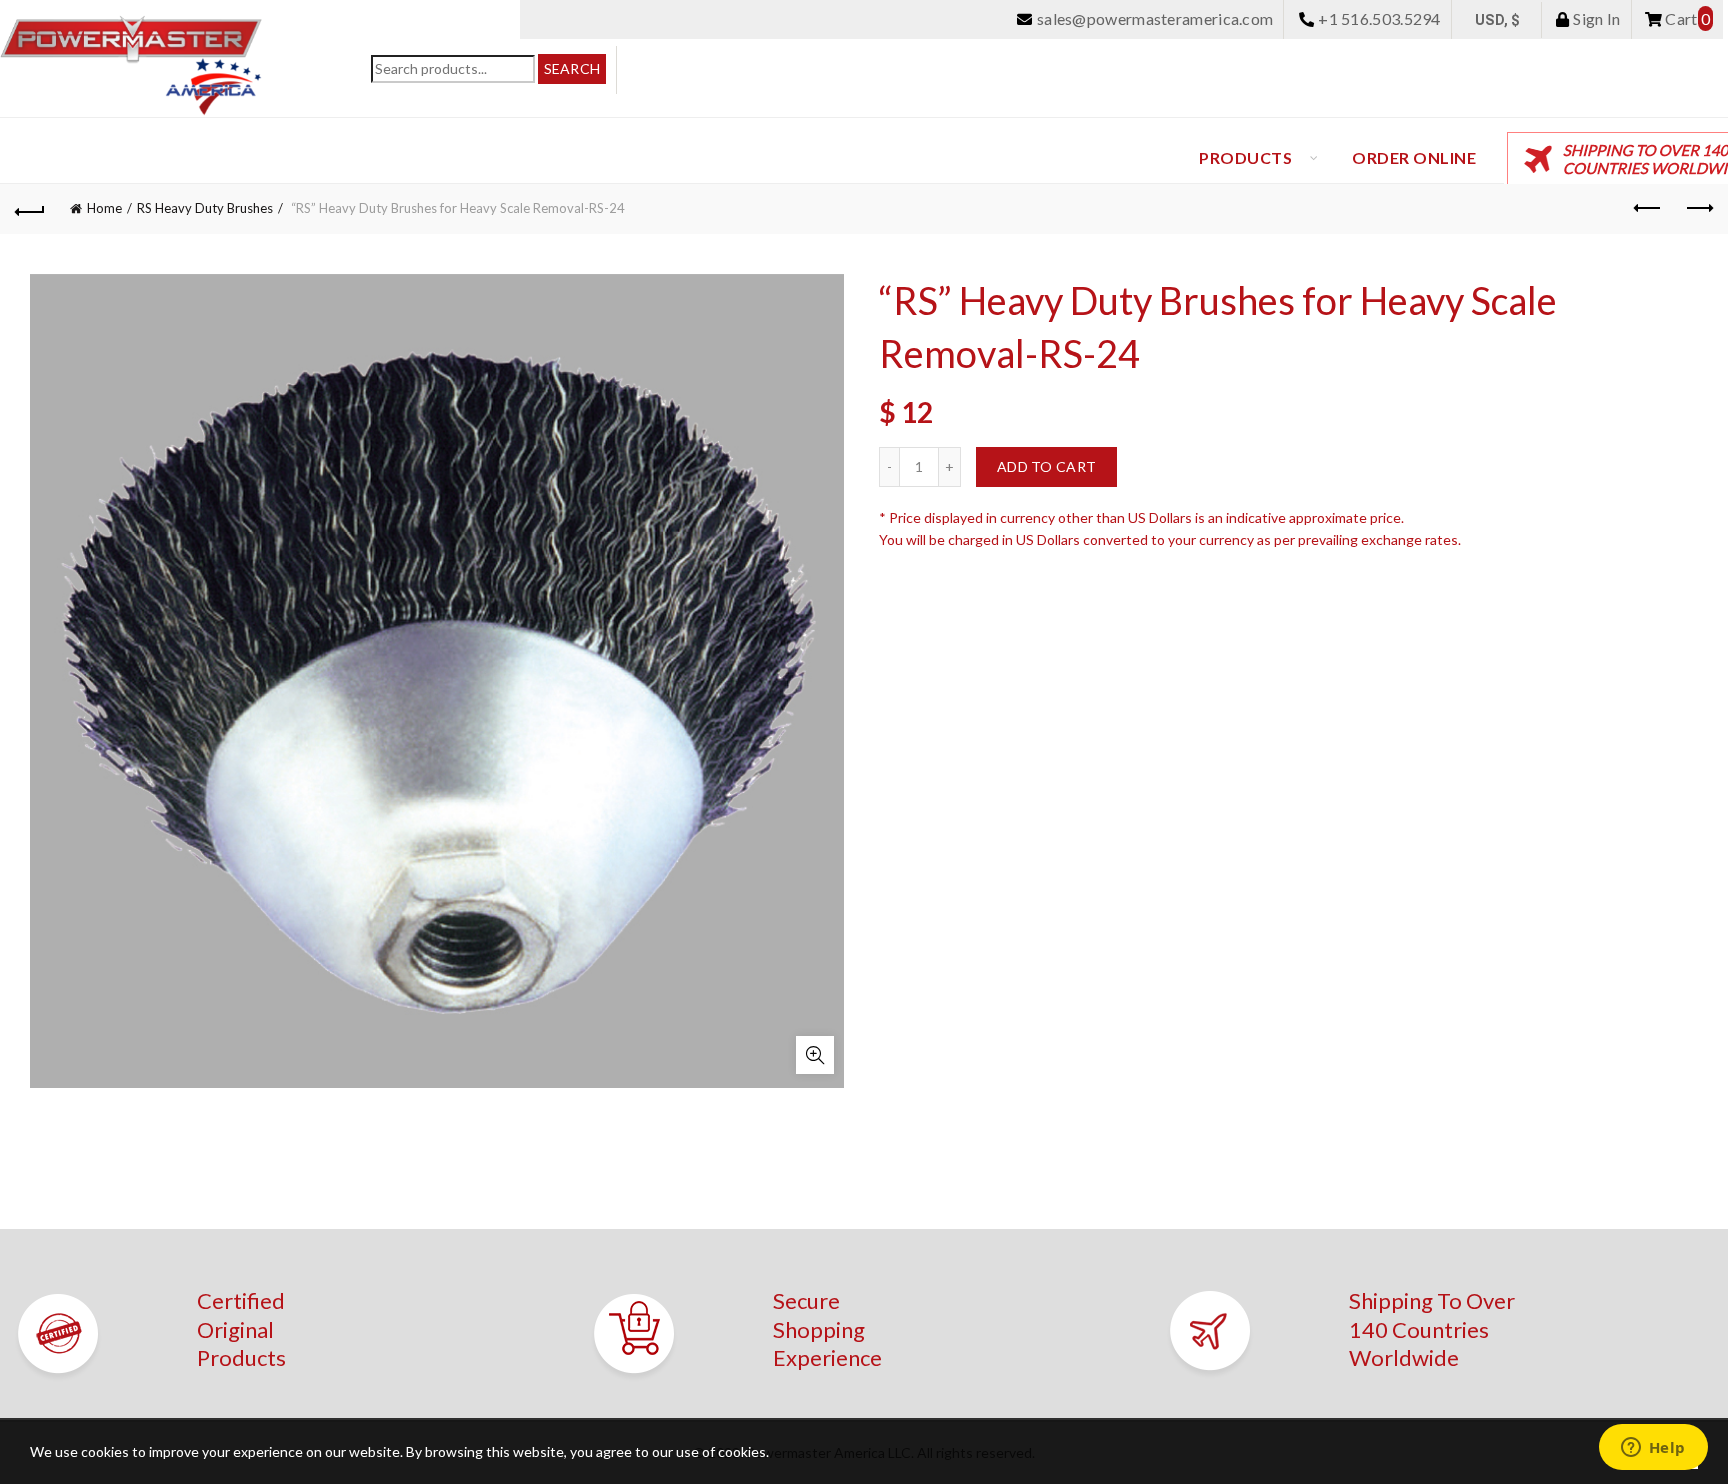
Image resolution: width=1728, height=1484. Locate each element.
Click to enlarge (815, 1055)
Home (104, 208)
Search (572, 68)
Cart (1686, 18)
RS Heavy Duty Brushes (205, 208)
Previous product (1648, 209)
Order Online (1414, 157)
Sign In (1595, 18)
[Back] (30, 209)
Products (1245, 157)
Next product (1698, 209)
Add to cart (1046, 466)
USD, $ (1498, 20)
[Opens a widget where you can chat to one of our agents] (1653, 1449)
